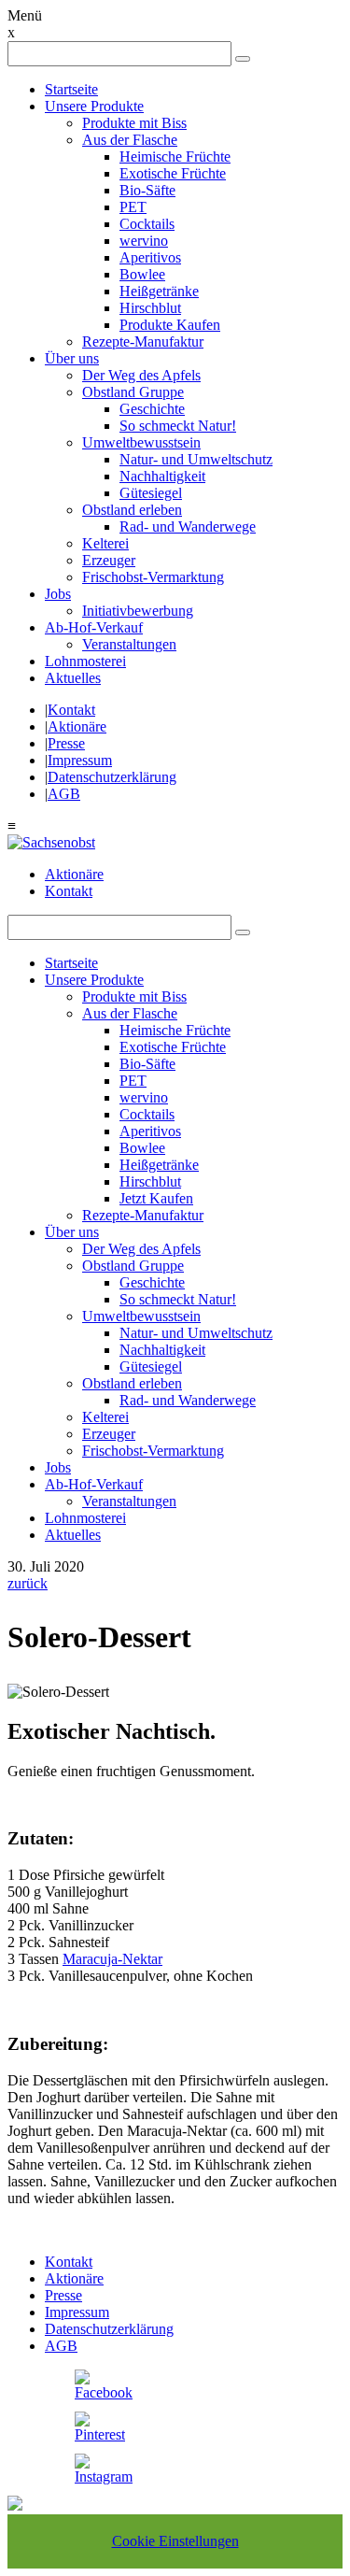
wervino (144, 241)
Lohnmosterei (85, 661)
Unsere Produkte (94, 106)
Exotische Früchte (173, 173)
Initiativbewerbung (138, 611)
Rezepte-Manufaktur (143, 342)
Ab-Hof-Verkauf (94, 627)
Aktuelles (73, 678)
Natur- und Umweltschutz (196, 459)
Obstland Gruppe (133, 392)
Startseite (71, 89)
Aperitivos (150, 257)
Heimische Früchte (175, 157)
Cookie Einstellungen (175, 2541)
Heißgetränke (159, 291)
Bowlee (142, 274)
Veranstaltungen (129, 644)
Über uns (72, 358)
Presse (66, 743)
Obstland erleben (132, 510)
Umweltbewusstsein (141, 442)
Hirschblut (150, 308)
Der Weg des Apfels (141, 375)
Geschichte (152, 409)
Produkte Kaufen (170, 325)
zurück (28, 1583)
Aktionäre (77, 726)
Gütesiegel (151, 493)
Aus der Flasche (130, 140)
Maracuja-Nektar (112, 1959)
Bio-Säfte (147, 190)
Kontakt (71, 710)
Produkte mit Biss (134, 123)
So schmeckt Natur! (178, 426)
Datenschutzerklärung (112, 777)
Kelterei (105, 543)
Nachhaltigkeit (162, 476)
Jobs (58, 594)
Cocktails (147, 224)
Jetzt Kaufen (156, 1198)
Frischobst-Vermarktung (153, 577)
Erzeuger (109, 560)
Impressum (80, 760)
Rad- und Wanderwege (188, 527)
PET (133, 207)
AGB (64, 794)
